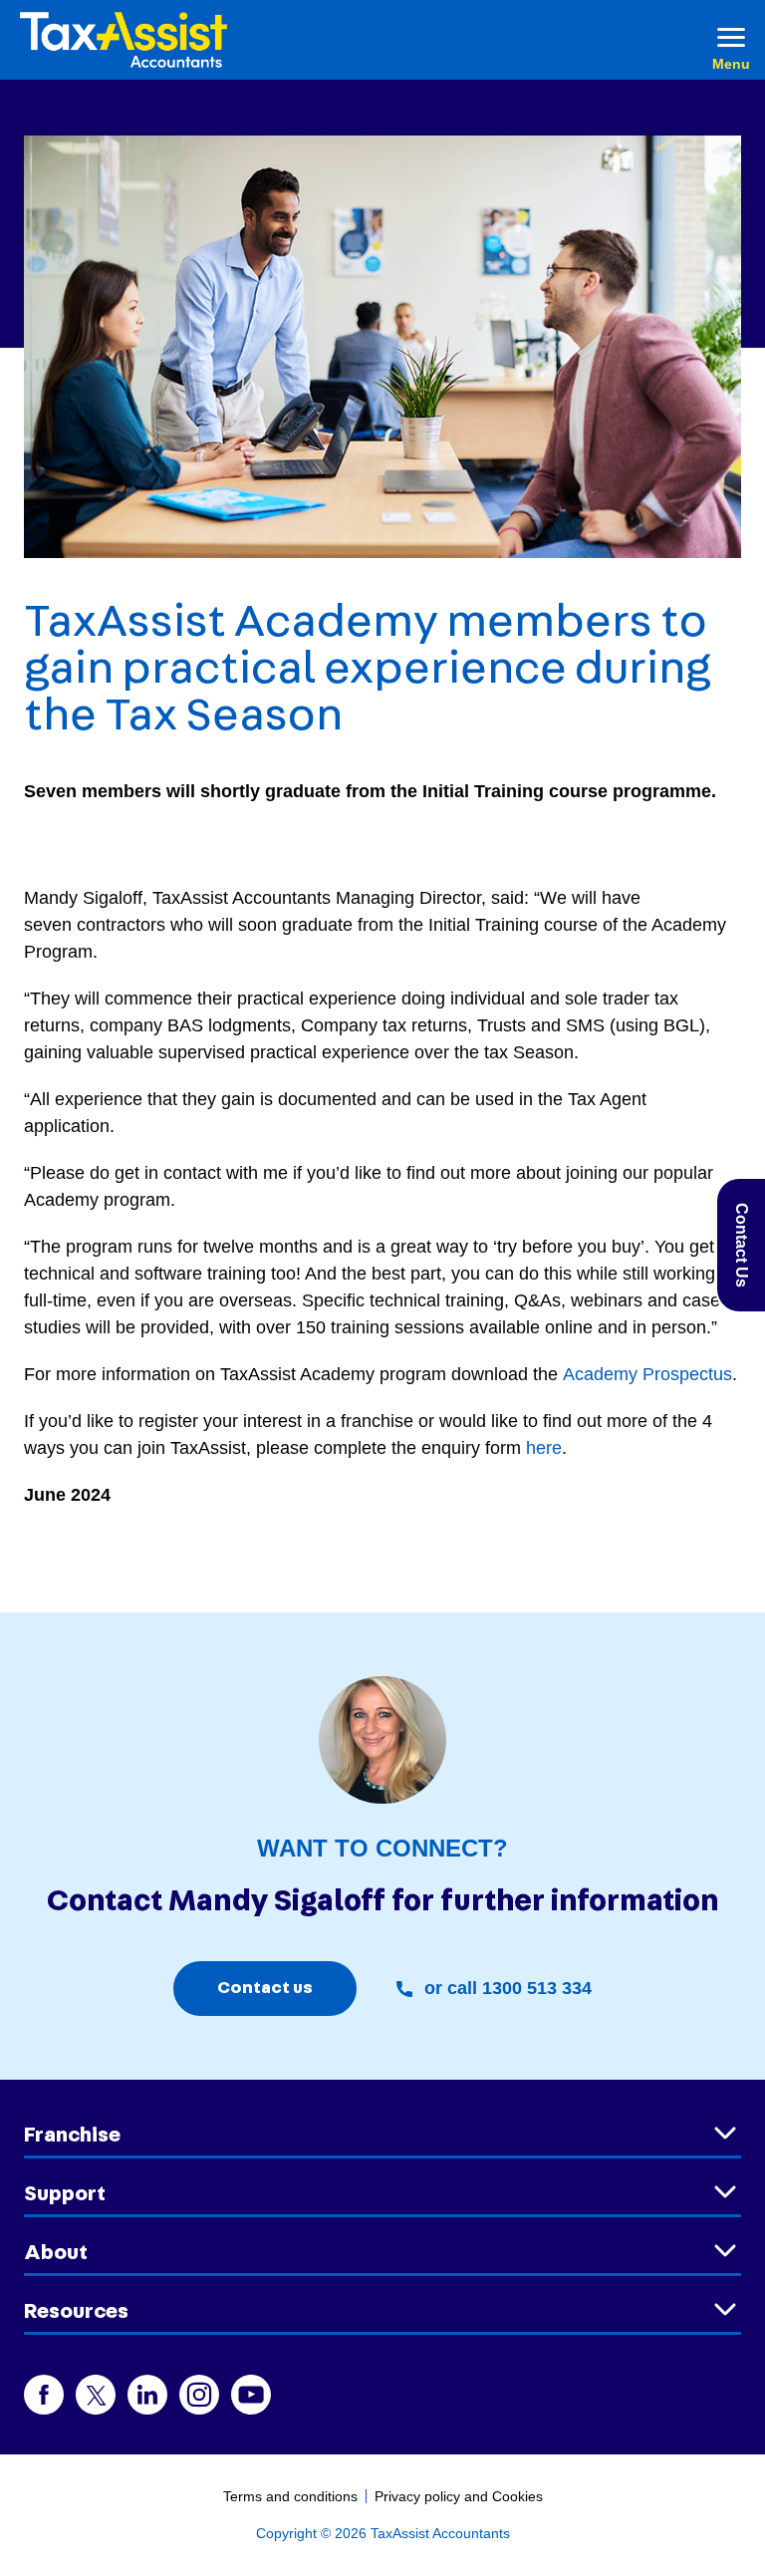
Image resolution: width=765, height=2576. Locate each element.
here (544, 1448)
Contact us (265, 1988)
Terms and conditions (290, 2496)
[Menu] (731, 40)
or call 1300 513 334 (508, 1988)
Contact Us (742, 1245)
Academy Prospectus (647, 1374)
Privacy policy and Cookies (459, 2496)
